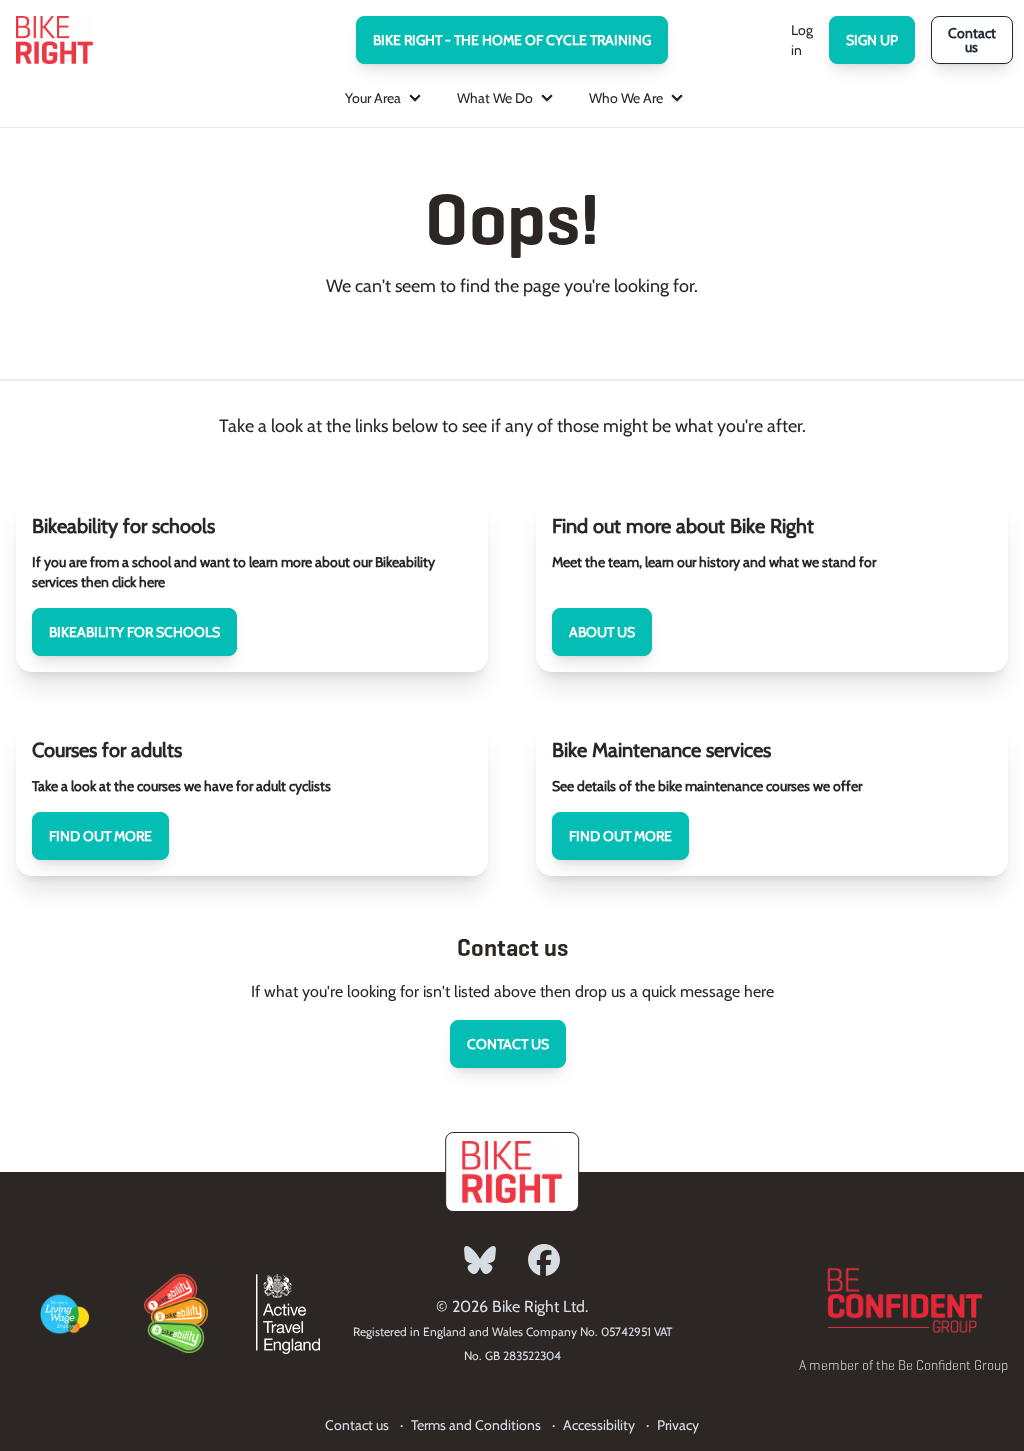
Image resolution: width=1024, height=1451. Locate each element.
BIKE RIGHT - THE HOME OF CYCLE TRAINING (512, 40)
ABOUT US (602, 632)
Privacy (678, 1425)
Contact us (972, 40)
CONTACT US (508, 1044)
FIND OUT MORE (100, 836)
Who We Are (626, 98)
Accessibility (599, 1425)
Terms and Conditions (476, 1425)
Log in (802, 40)
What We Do (495, 98)
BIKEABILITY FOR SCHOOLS (134, 632)
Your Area (373, 98)
